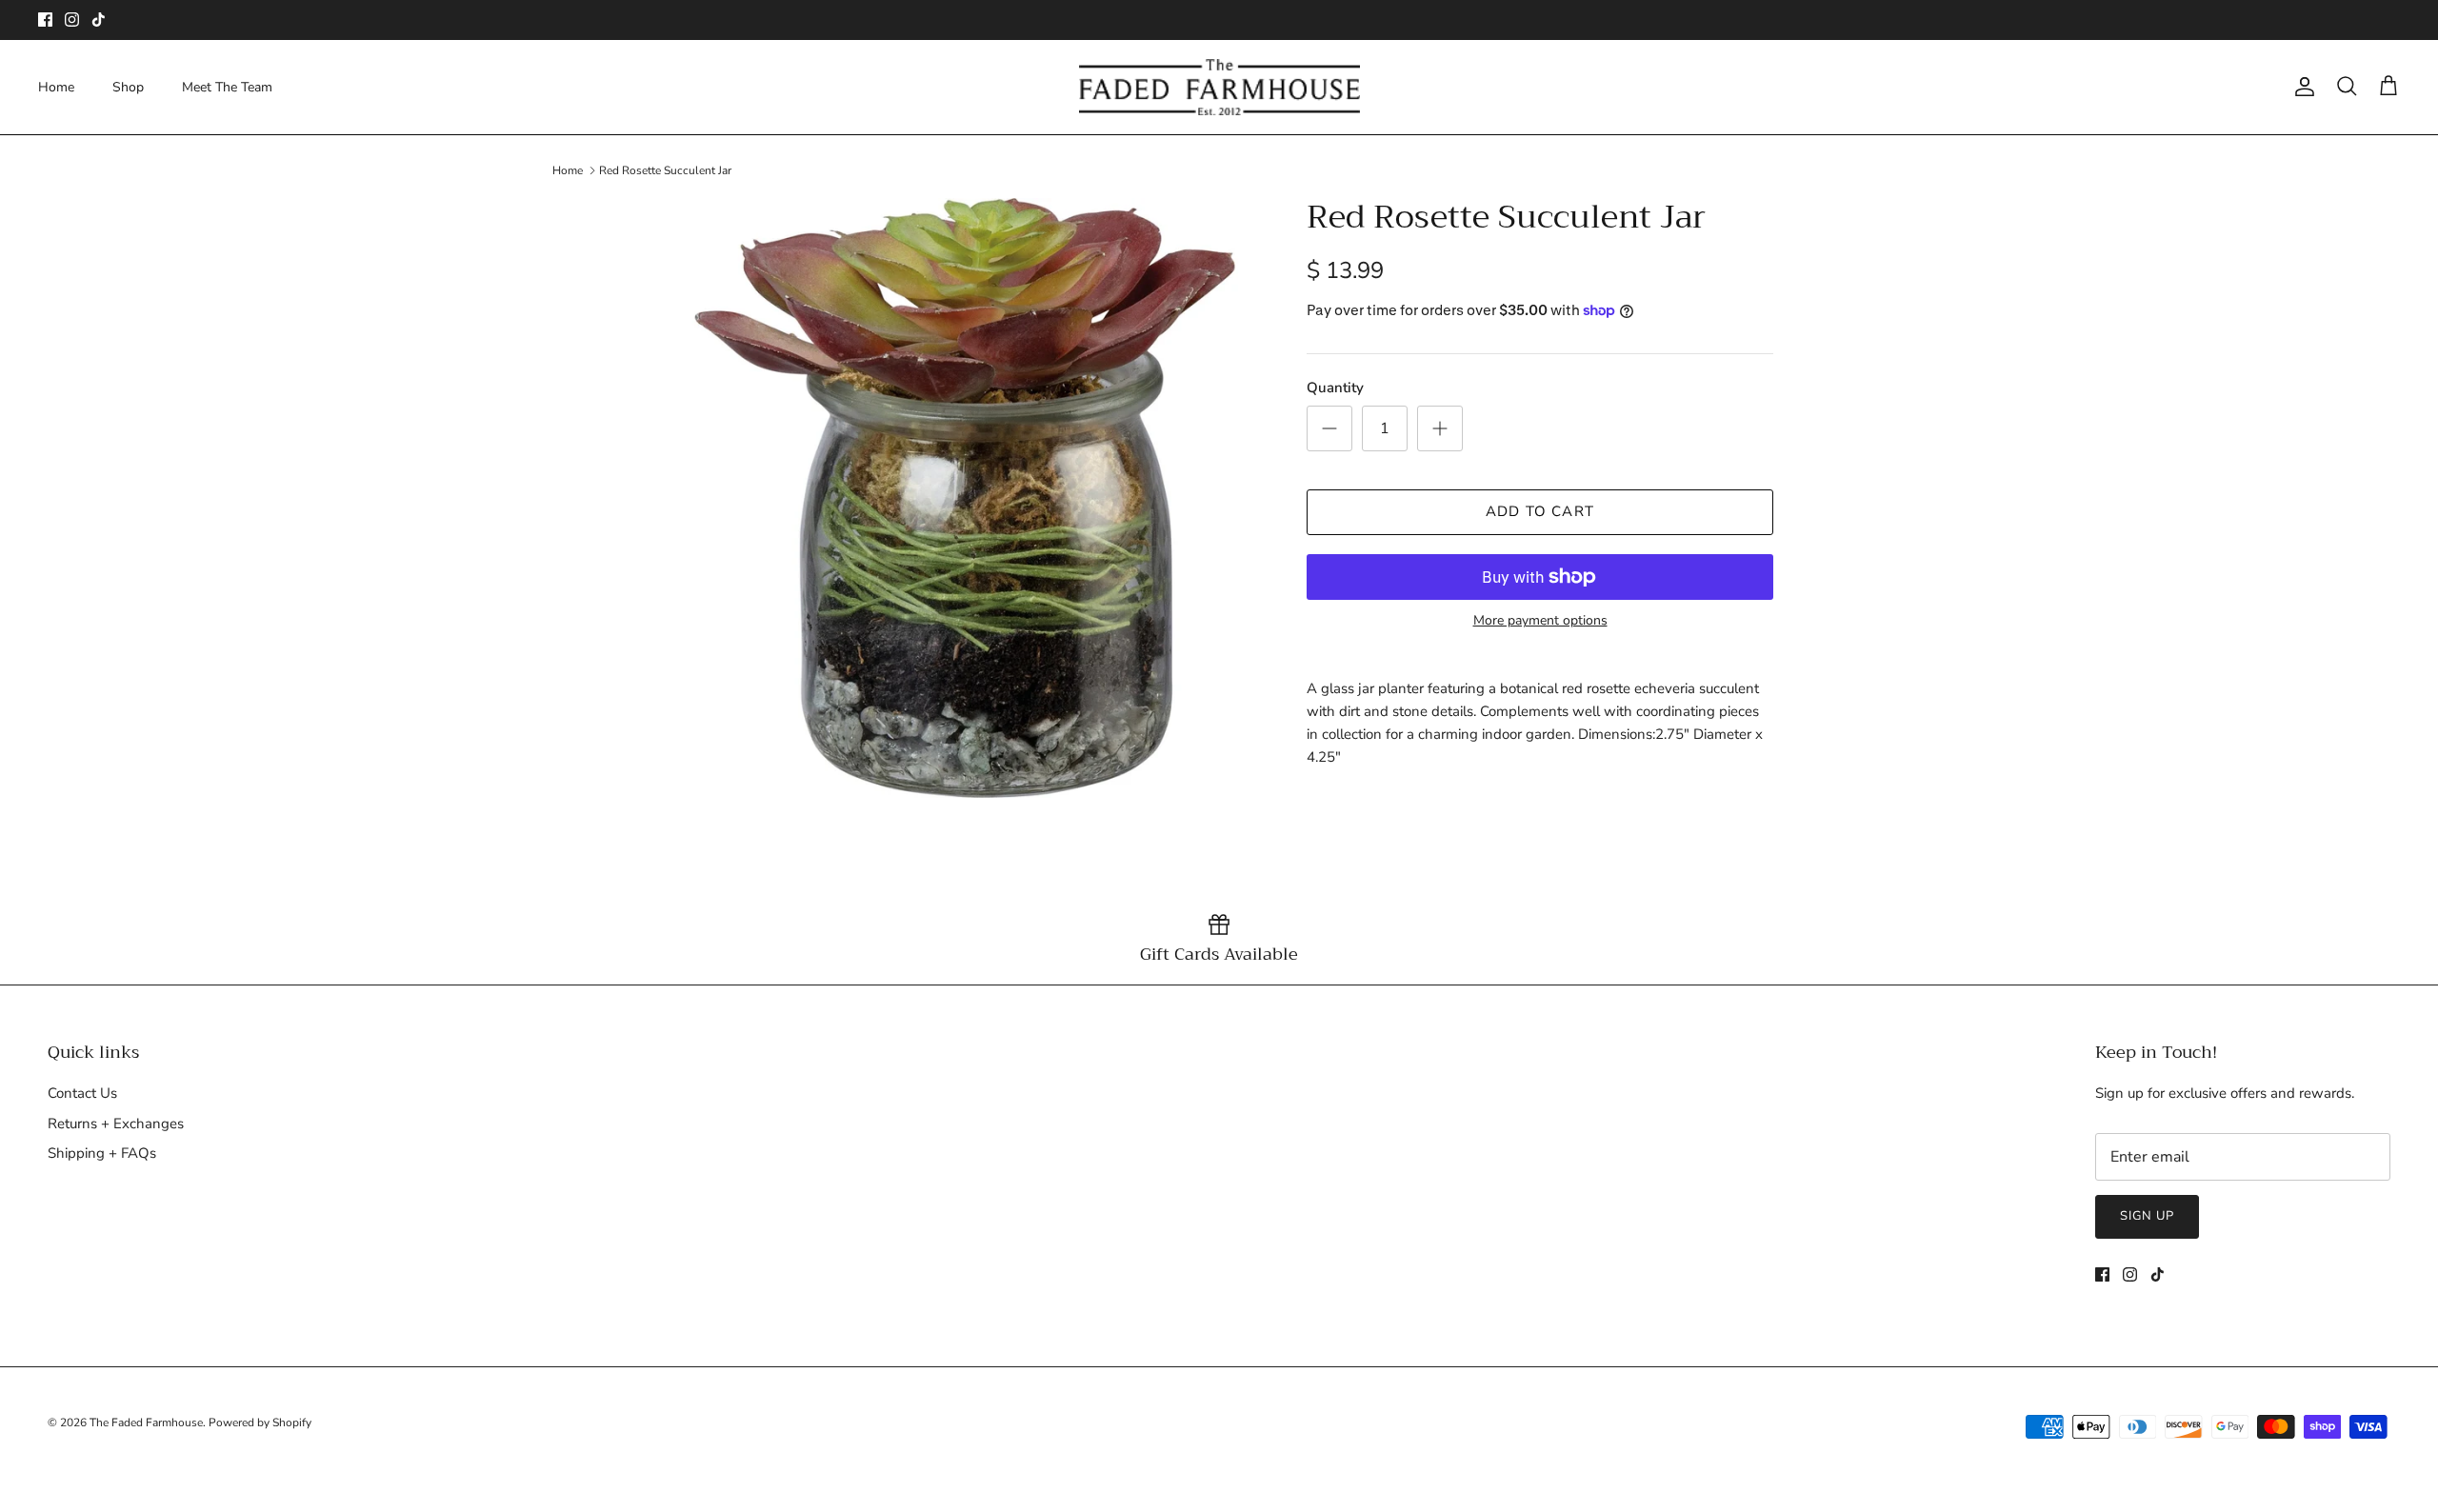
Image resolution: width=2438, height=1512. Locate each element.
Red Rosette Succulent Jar (665, 170)
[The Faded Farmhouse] (1219, 87)
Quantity (1335, 388)
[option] (965, 498)
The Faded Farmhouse (146, 1422)
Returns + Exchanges (116, 1124)
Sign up (2147, 1216)
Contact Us (82, 1093)
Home (56, 87)
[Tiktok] (99, 20)
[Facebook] (45, 20)
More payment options (1540, 621)
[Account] (2301, 87)
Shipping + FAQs (102, 1153)
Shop (128, 87)
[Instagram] (72, 20)
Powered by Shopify (260, 1422)
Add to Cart (1540, 511)
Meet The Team (227, 87)
